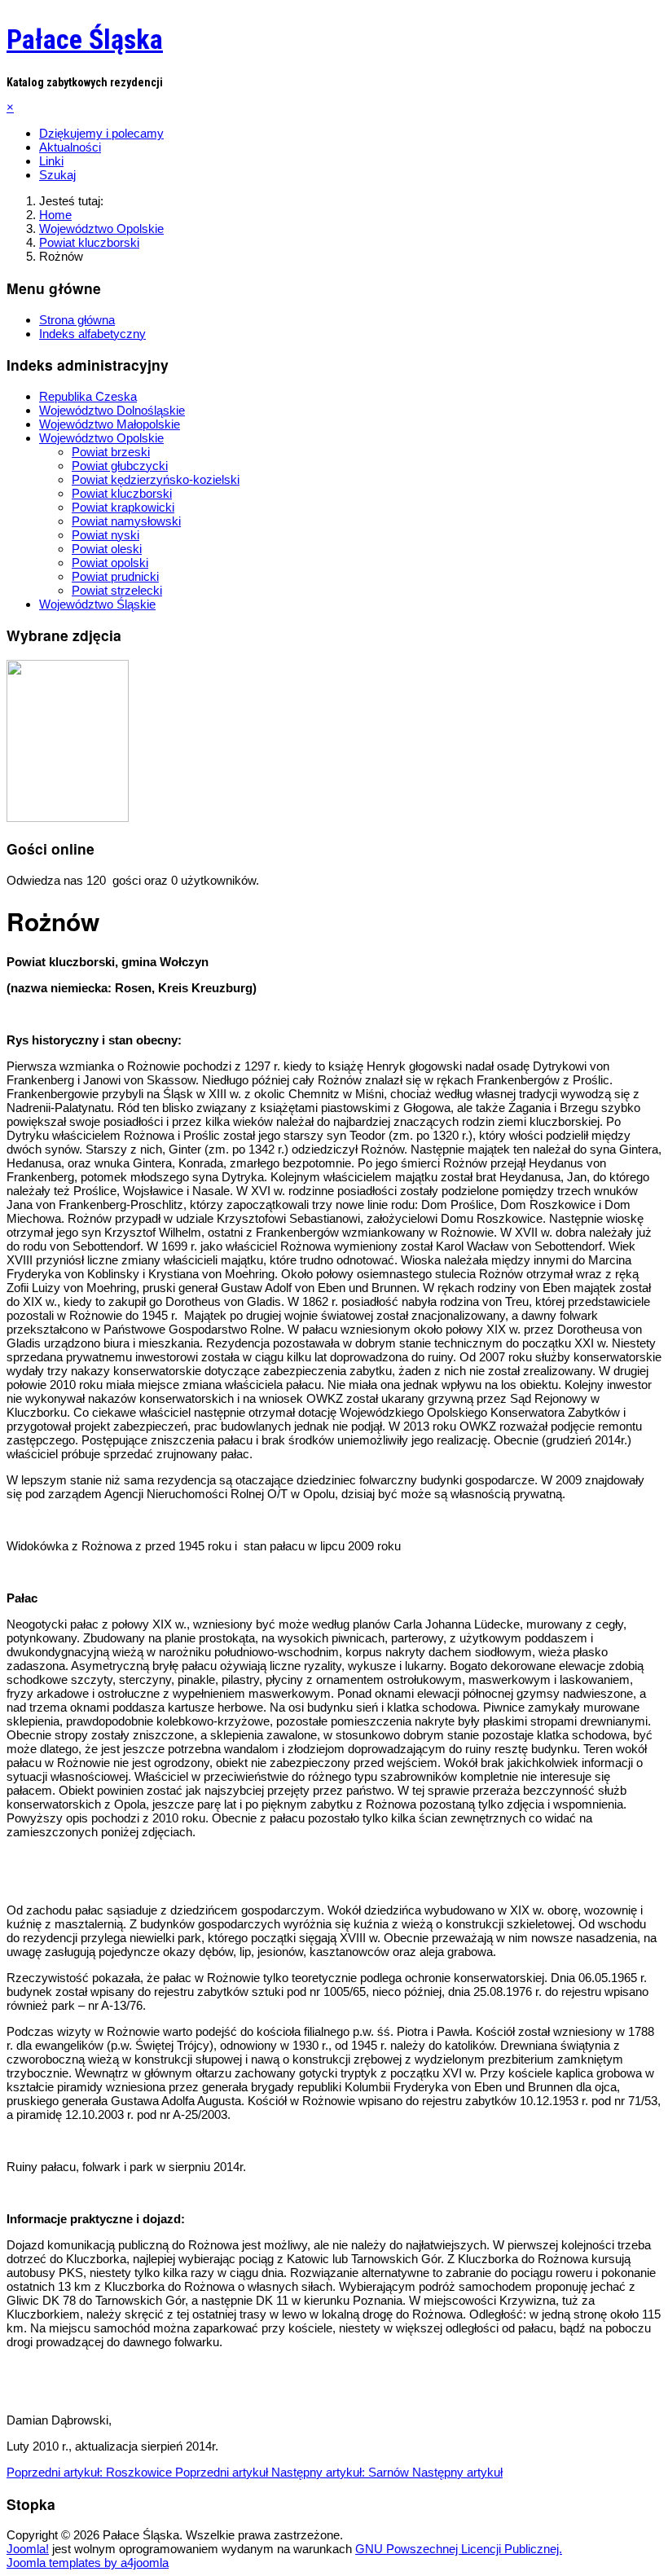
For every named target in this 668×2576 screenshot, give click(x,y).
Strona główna (77, 320)
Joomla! (28, 2549)
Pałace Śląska (85, 39)
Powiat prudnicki (115, 576)
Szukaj (57, 175)
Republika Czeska (88, 396)
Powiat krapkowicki (123, 507)
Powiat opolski (110, 563)
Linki (51, 161)
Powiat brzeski (111, 452)
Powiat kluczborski (122, 493)
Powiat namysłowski (126, 521)
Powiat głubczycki (120, 466)
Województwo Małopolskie (110, 424)
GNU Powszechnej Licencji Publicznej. (459, 2549)
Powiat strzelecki (117, 590)
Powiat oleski (107, 549)
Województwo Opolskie (101, 438)
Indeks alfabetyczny (92, 334)
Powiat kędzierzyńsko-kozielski (156, 479)
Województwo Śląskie (97, 604)
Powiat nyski (105, 535)
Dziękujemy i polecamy (101, 133)
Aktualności (70, 147)
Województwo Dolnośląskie (112, 410)
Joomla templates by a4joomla (88, 2563)
